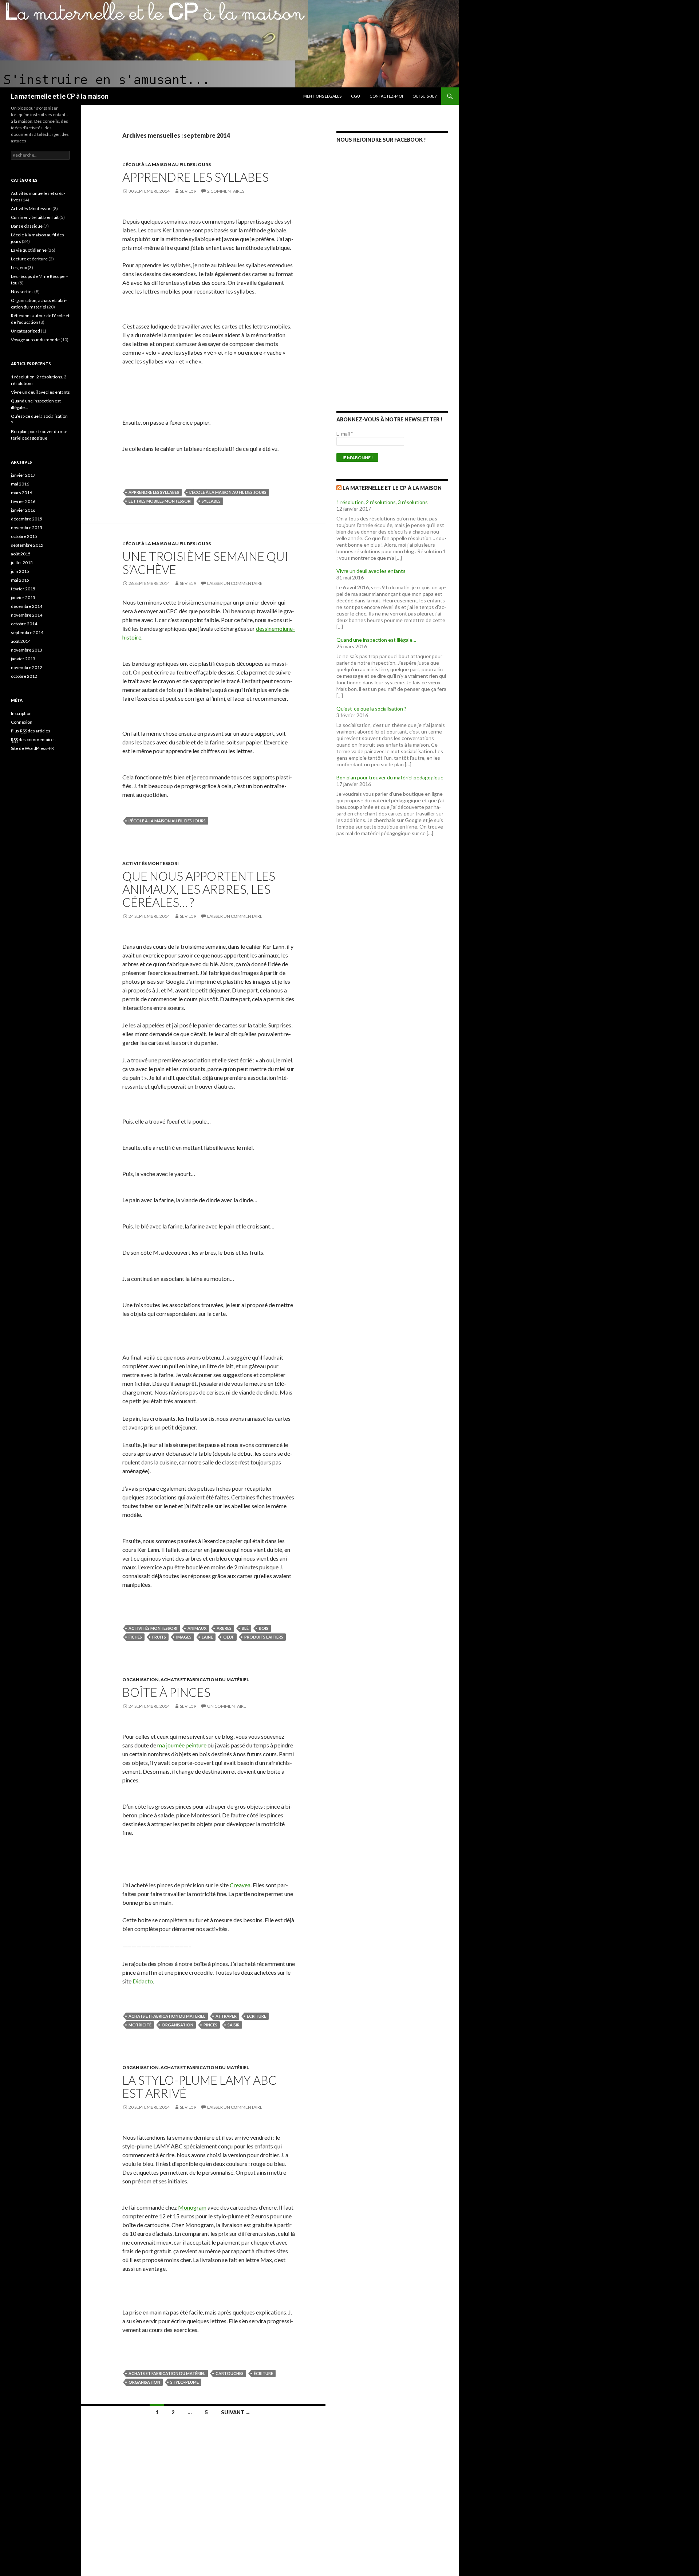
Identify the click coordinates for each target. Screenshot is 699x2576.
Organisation (177, 2025)
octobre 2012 (24, 676)
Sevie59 (188, 191)
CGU (356, 96)
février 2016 (23, 501)
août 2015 (21, 554)
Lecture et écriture (29, 259)
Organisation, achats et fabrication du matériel (186, 1680)
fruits (159, 1637)
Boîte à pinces (166, 1692)
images (184, 1637)
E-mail (345, 434)
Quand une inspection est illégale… (376, 640)
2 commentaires (226, 191)
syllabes (211, 501)
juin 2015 (20, 571)
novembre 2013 (27, 650)
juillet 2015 (22, 563)
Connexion (22, 722)
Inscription (21, 713)
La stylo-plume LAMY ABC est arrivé (200, 2087)
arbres (224, 1628)
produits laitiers (264, 1637)
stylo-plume (185, 2382)
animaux (197, 1628)
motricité (140, 2025)
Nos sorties (22, 292)
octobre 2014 (24, 624)
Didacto (142, 1981)
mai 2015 (20, 580)
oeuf (229, 1637)
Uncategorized (25, 331)
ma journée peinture (182, 1745)
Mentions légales (322, 96)
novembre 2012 (27, 667)
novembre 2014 (27, 615)
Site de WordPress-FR (32, 748)
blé (245, 1628)
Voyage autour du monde (35, 340)
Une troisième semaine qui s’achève (205, 563)
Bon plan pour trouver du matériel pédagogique (390, 777)
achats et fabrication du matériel (167, 2016)
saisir (234, 2025)
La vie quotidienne (29, 250)
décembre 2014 (27, 606)
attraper (226, 2016)
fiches (135, 1637)
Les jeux (19, 268)
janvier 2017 (23, 475)
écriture (256, 2016)
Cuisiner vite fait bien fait (35, 217)
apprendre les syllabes (154, 492)
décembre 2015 (27, 519)
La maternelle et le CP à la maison (60, 96)
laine (207, 1637)
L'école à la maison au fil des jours (167, 164)
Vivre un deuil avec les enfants (371, 571)
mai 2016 (20, 484)
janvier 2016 (23, 510)
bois (264, 1628)
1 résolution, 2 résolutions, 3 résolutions (382, 502)
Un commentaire (227, 1706)
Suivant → (236, 2412)
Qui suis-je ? (424, 96)
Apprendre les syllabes (196, 177)
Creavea (240, 1885)
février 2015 (23, 589)
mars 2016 (21, 493)
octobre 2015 (24, 536)
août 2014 (21, 641)
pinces (210, 2025)
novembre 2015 (27, 528)
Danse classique (27, 226)
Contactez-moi (386, 96)
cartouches (230, 2373)
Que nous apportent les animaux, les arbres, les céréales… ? (199, 889)
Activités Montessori (151, 863)
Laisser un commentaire (235, 583)
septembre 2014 (27, 632)
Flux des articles (31, 731)
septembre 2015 (27, 545)
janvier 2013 (23, 659)
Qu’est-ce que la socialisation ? (371, 709)
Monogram (192, 2207)
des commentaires (33, 740)
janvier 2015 (23, 597)
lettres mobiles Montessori (160, 501)
